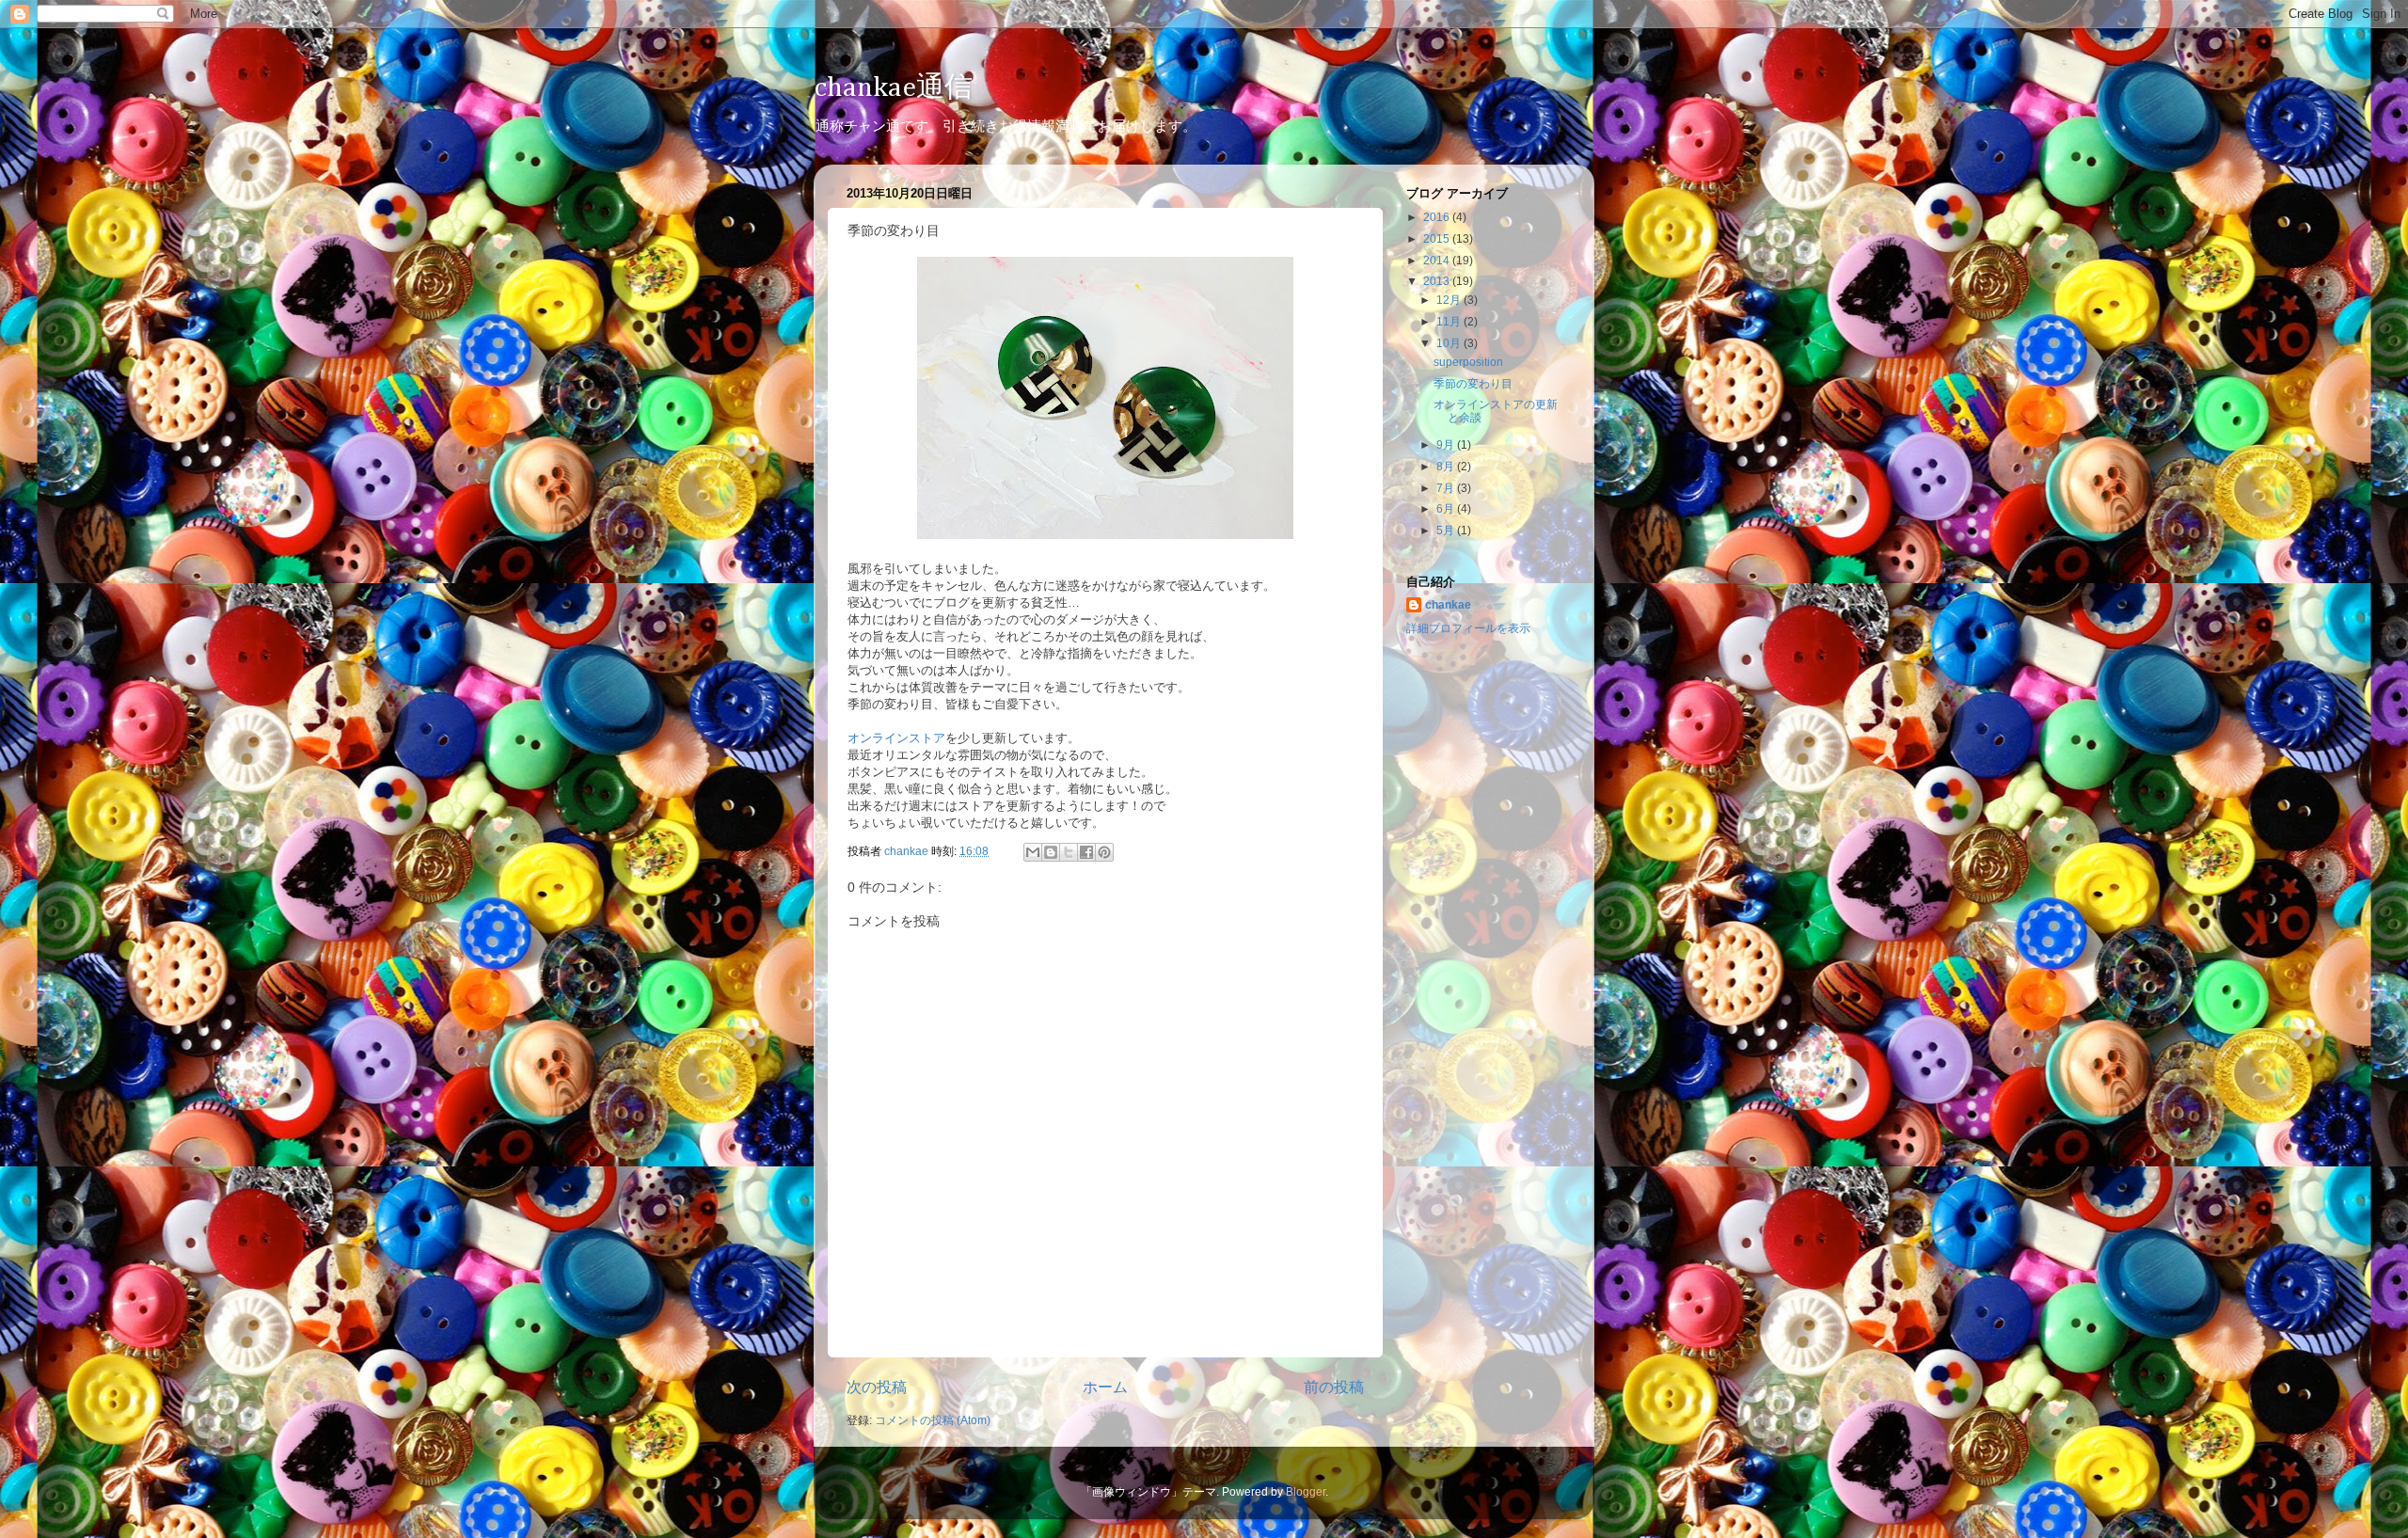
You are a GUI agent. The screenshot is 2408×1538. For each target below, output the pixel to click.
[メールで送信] (1033, 852)
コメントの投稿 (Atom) (933, 1420)
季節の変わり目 (1473, 383)
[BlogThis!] (1051, 852)
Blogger (1306, 1491)
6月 (1447, 508)
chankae (1448, 604)
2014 (1438, 260)
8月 (1447, 466)
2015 (1438, 238)
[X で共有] (1069, 852)
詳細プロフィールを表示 (1468, 628)
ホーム (1105, 1387)
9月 (1447, 444)
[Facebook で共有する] (1086, 852)
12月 (1450, 300)
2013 (1438, 281)
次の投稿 (877, 1387)
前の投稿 (1334, 1387)
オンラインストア (896, 738)
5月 (1447, 530)
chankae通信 (893, 88)
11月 (1450, 321)
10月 (1450, 343)
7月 (1447, 488)
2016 (1438, 217)
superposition (1468, 362)
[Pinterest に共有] (1104, 852)
